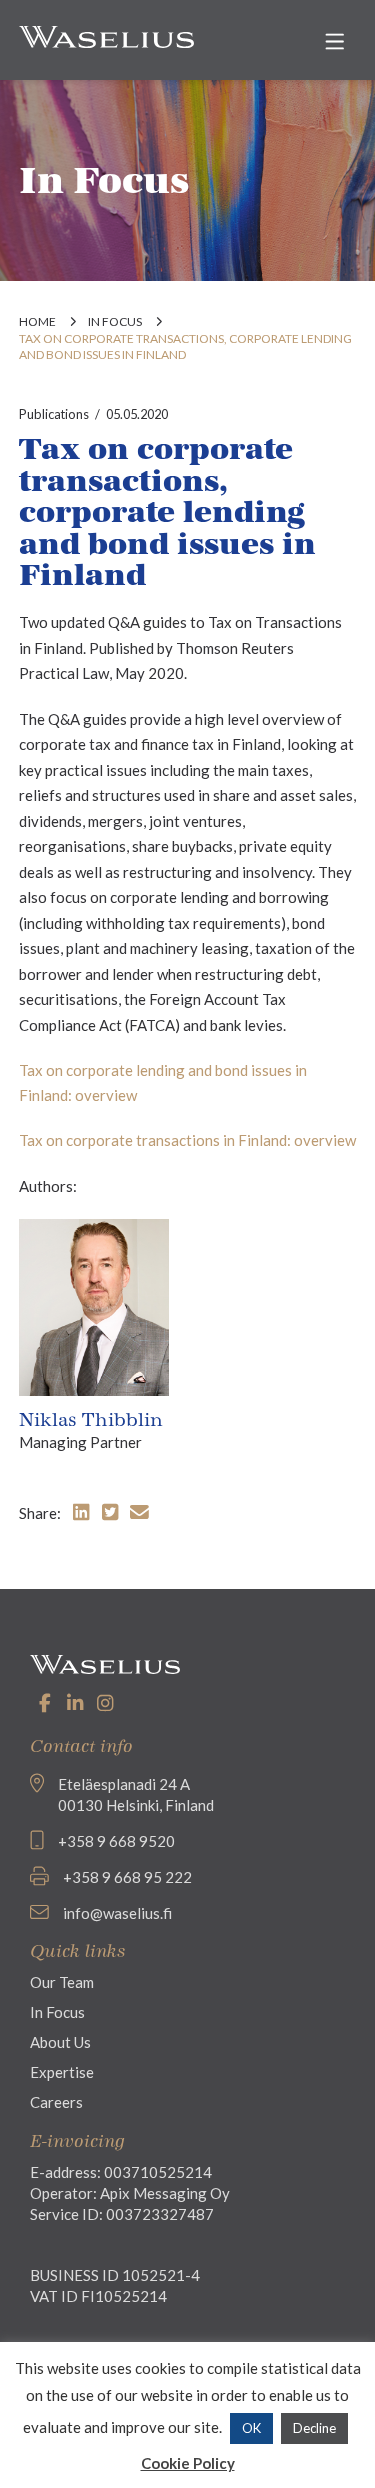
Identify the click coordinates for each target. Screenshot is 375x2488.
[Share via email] (139, 1511)
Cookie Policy (188, 2463)
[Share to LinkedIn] (81, 1511)
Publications (54, 414)
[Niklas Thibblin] (94, 1305)
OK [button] (251, 2428)
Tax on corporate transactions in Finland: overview (187, 1140)
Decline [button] (314, 2428)
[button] (334, 41)
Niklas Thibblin (91, 1420)
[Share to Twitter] (110, 1511)
